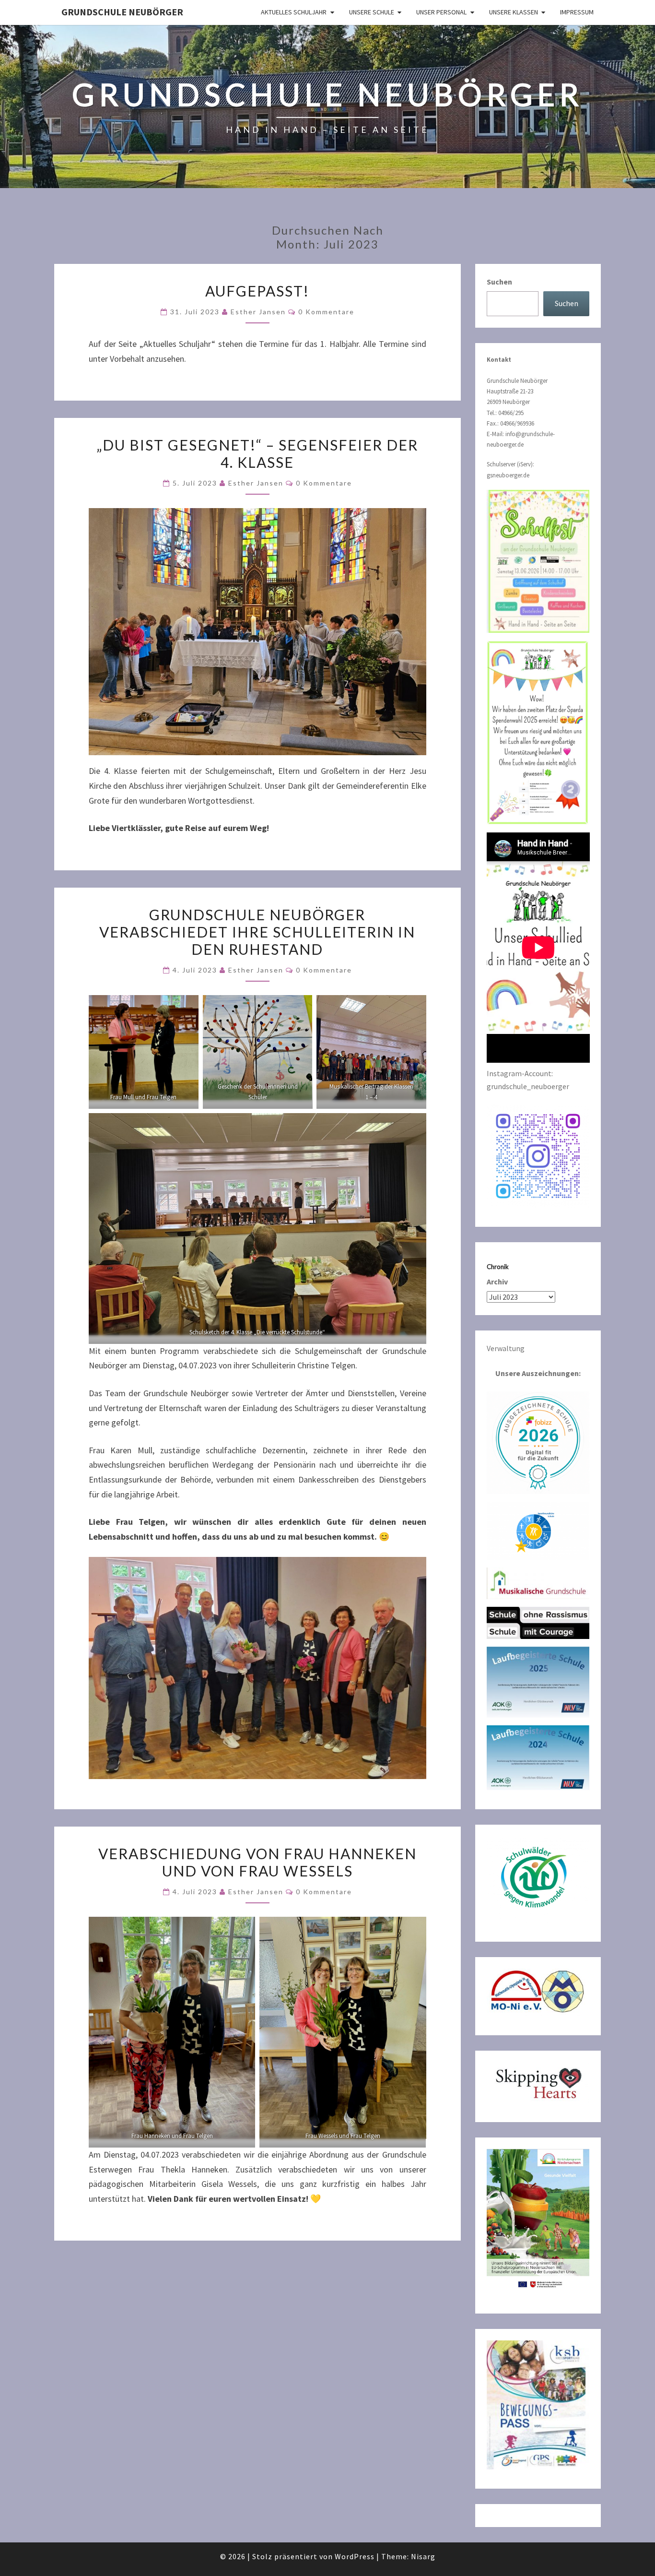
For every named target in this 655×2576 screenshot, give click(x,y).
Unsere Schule (372, 12)
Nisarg (423, 2556)
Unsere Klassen (514, 12)
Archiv (497, 1282)
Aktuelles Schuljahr (294, 12)
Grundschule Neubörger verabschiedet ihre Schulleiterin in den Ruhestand (257, 932)
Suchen (499, 282)
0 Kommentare (326, 312)
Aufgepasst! (257, 291)
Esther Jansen (258, 312)
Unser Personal (441, 12)
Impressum (577, 12)
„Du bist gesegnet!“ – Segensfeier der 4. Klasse (257, 453)
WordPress (355, 2556)
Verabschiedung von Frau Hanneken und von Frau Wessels (257, 1862)
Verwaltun (503, 1348)
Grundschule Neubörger (122, 12)
